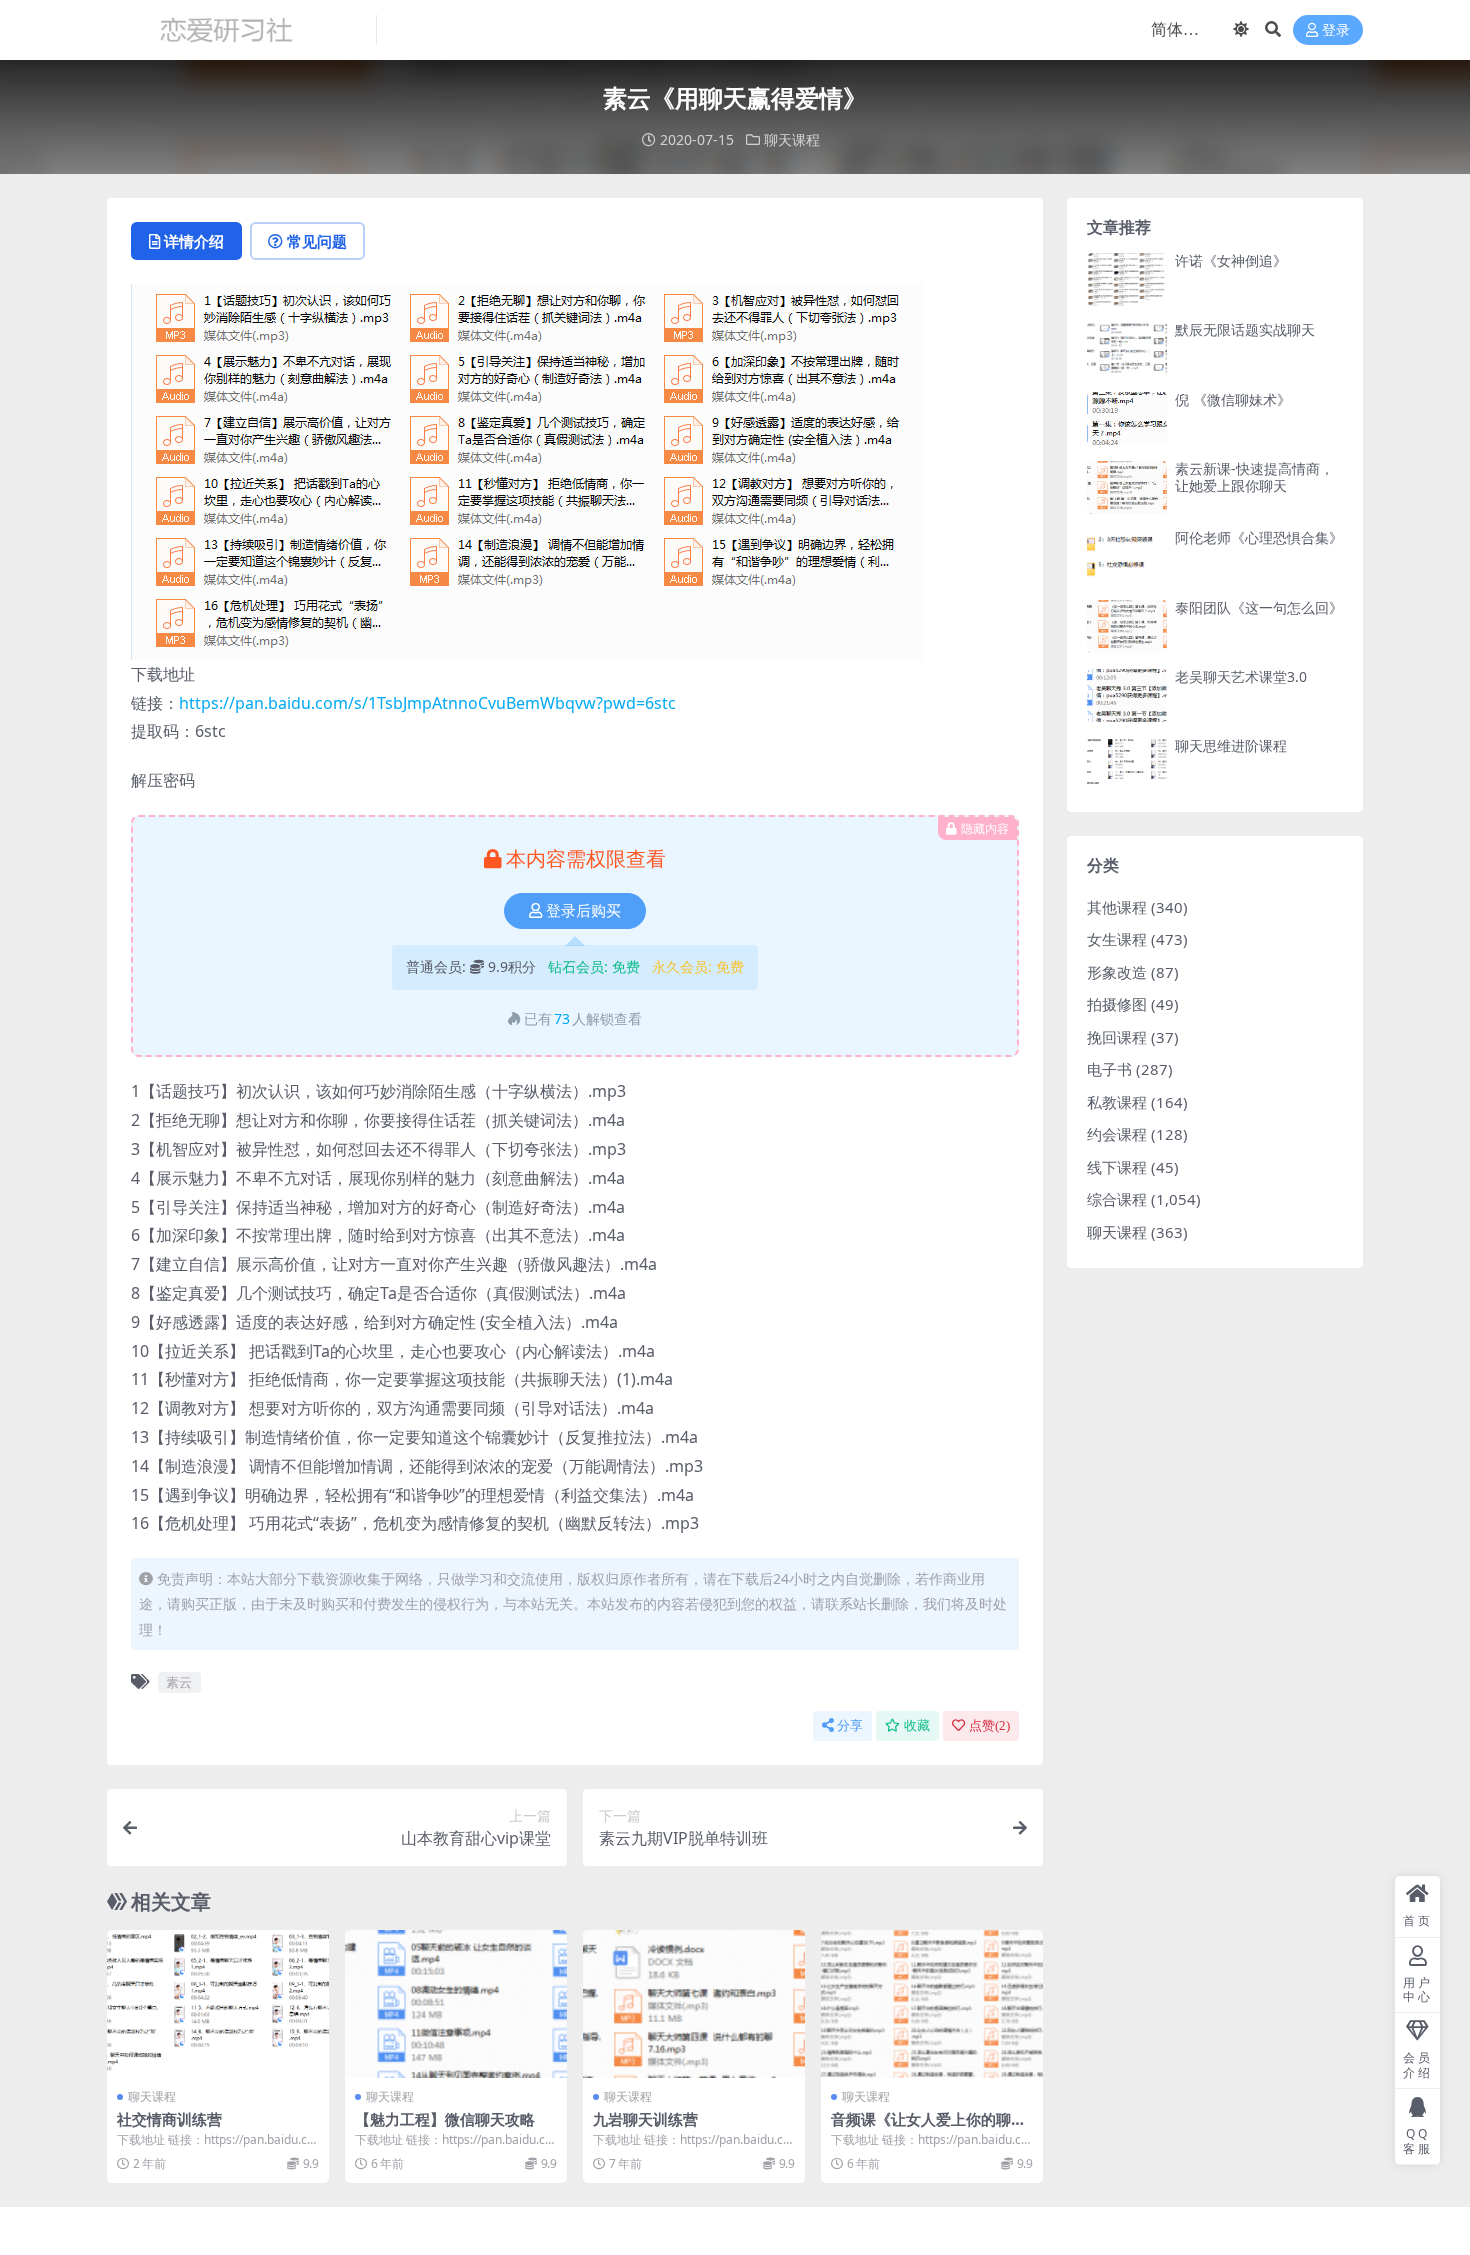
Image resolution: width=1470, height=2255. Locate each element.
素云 (179, 1682)
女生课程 (1117, 939)
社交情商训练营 (169, 2119)
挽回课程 (1117, 1037)
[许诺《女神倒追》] (1127, 279)
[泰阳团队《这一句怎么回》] (1127, 626)
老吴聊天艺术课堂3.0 (1241, 676)
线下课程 (1117, 1167)
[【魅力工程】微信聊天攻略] (456, 2004)
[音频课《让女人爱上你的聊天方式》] (932, 2004)
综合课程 (1117, 1199)
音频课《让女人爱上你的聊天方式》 (928, 2128)
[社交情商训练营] (218, 2004)
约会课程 (1117, 1134)
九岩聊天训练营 (645, 2119)
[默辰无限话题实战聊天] (1127, 348)
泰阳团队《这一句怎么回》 (1259, 607)
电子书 (1109, 1069)
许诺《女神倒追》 (1231, 260)
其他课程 (1117, 907)
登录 (1336, 30)
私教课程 (1117, 1102)
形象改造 (1117, 972)
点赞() (989, 1725)
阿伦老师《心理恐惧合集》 (1259, 537)
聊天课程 (792, 139)
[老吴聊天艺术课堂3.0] (1127, 695)
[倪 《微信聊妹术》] (1127, 418)
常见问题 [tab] (317, 241)
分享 (850, 1725)
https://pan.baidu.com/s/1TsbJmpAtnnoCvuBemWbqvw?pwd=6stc (427, 703)
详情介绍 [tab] (194, 241)
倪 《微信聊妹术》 (1233, 399)
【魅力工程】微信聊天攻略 (445, 2119)
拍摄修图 (1117, 1004)
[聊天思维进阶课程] (1127, 764)
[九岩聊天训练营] (694, 2004)
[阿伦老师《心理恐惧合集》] (1127, 556)
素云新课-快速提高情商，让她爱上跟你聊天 (1254, 477)
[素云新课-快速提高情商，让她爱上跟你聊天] (1127, 487)
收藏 (917, 1725)
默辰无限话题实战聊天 (1245, 329)
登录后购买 (583, 911)
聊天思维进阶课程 (1231, 745)
